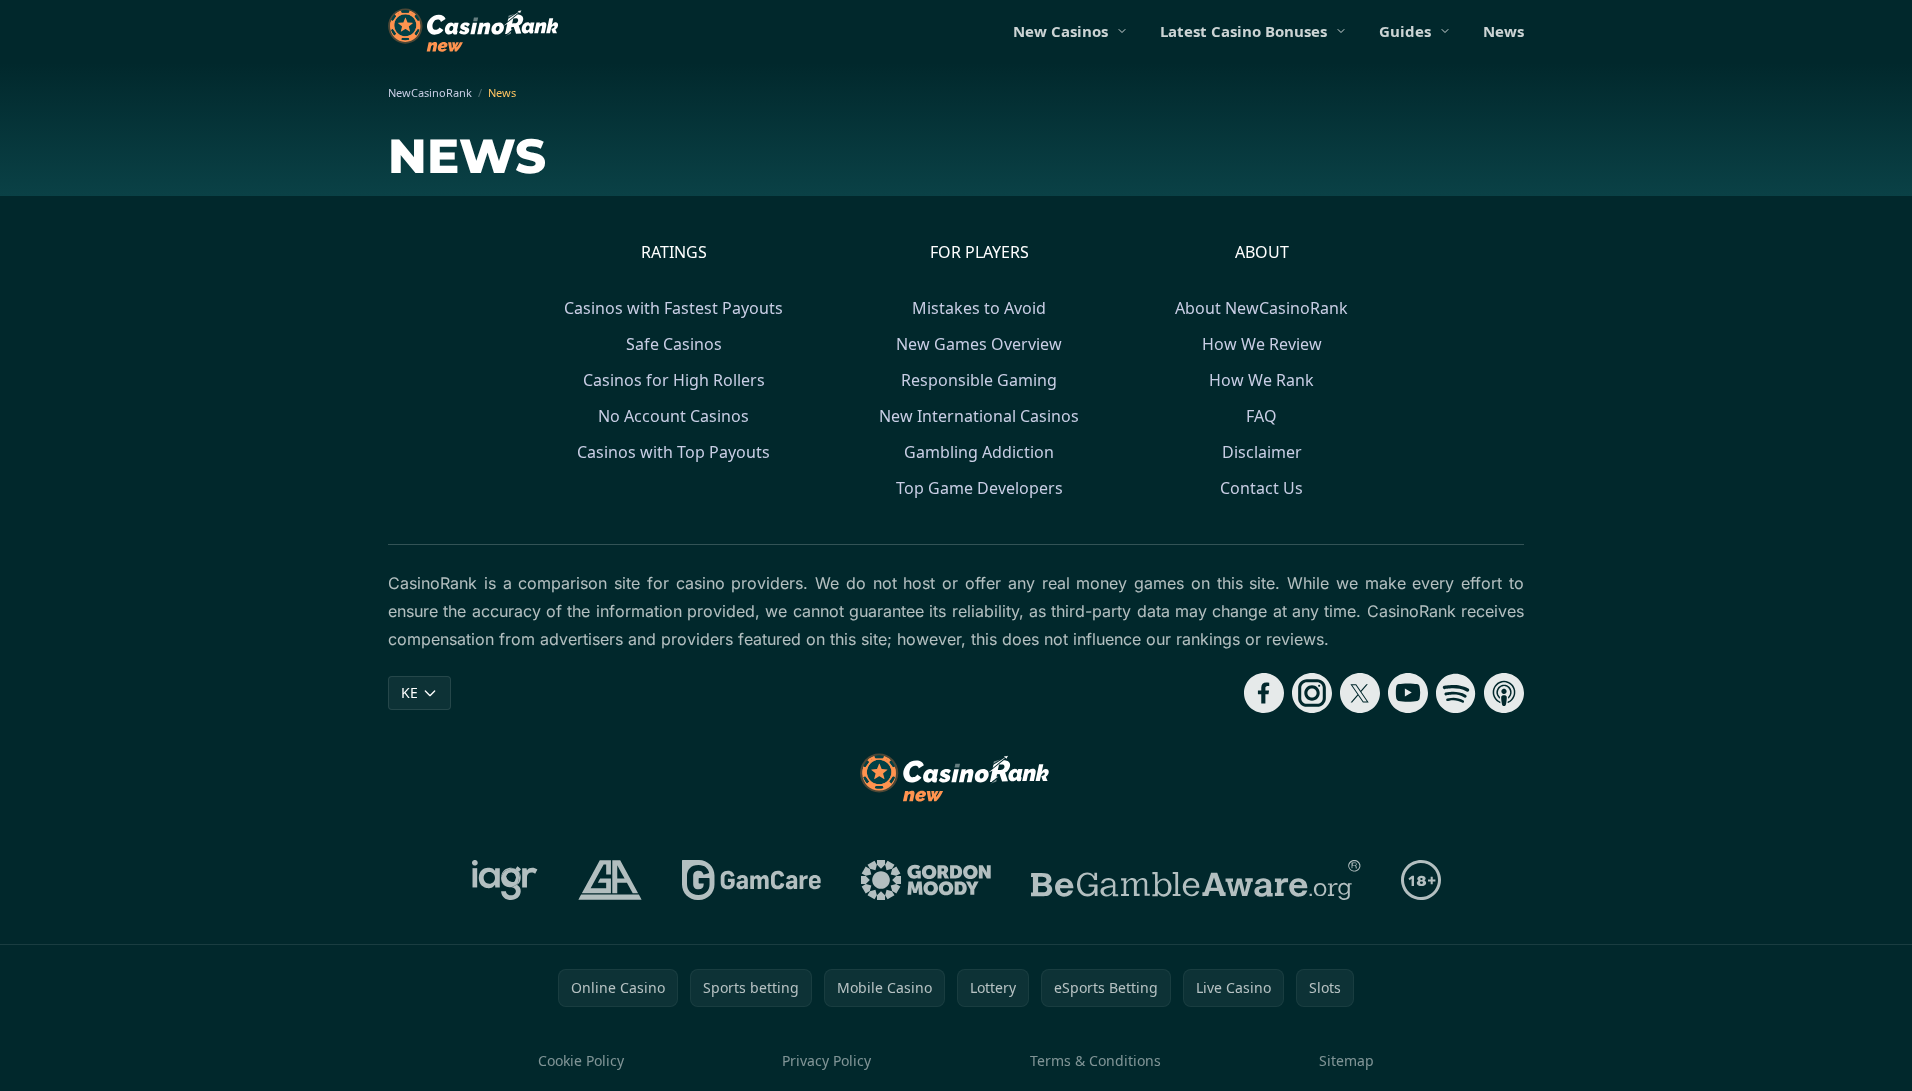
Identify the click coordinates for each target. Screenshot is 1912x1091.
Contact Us (1261, 488)
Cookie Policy (581, 1060)
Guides (1405, 31)
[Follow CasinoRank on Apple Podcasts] (1504, 693)
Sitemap (1346, 1060)
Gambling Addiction (979, 452)
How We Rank (1261, 380)
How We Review (1262, 344)
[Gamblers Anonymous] (610, 880)
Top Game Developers (979, 488)
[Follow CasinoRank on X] (1360, 693)
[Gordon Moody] (926, 880)
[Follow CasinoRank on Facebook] (1264, 693)
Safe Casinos (674, 344)
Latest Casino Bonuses (1243, 31)
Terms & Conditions (1095, 1060)
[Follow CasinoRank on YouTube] (1408, 693)
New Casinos (1060, 31)
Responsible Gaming (979, 380)
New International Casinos (979, 416)
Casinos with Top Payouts (673, 452)
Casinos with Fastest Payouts (673, 308)
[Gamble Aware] (1196, 880)
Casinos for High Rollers (674, 380)
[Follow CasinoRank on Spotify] (1456, 693)
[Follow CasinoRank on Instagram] (1312, 693)
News (1503, 31)
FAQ (1261, 416)
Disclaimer (1262, 452)
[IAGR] (505, 880)
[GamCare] (751, 880)
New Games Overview (979, 344)
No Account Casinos (673, 416)
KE (409, 692)
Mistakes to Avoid (979, 308)
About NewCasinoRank (1261, 308)
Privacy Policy (826, 1060)
